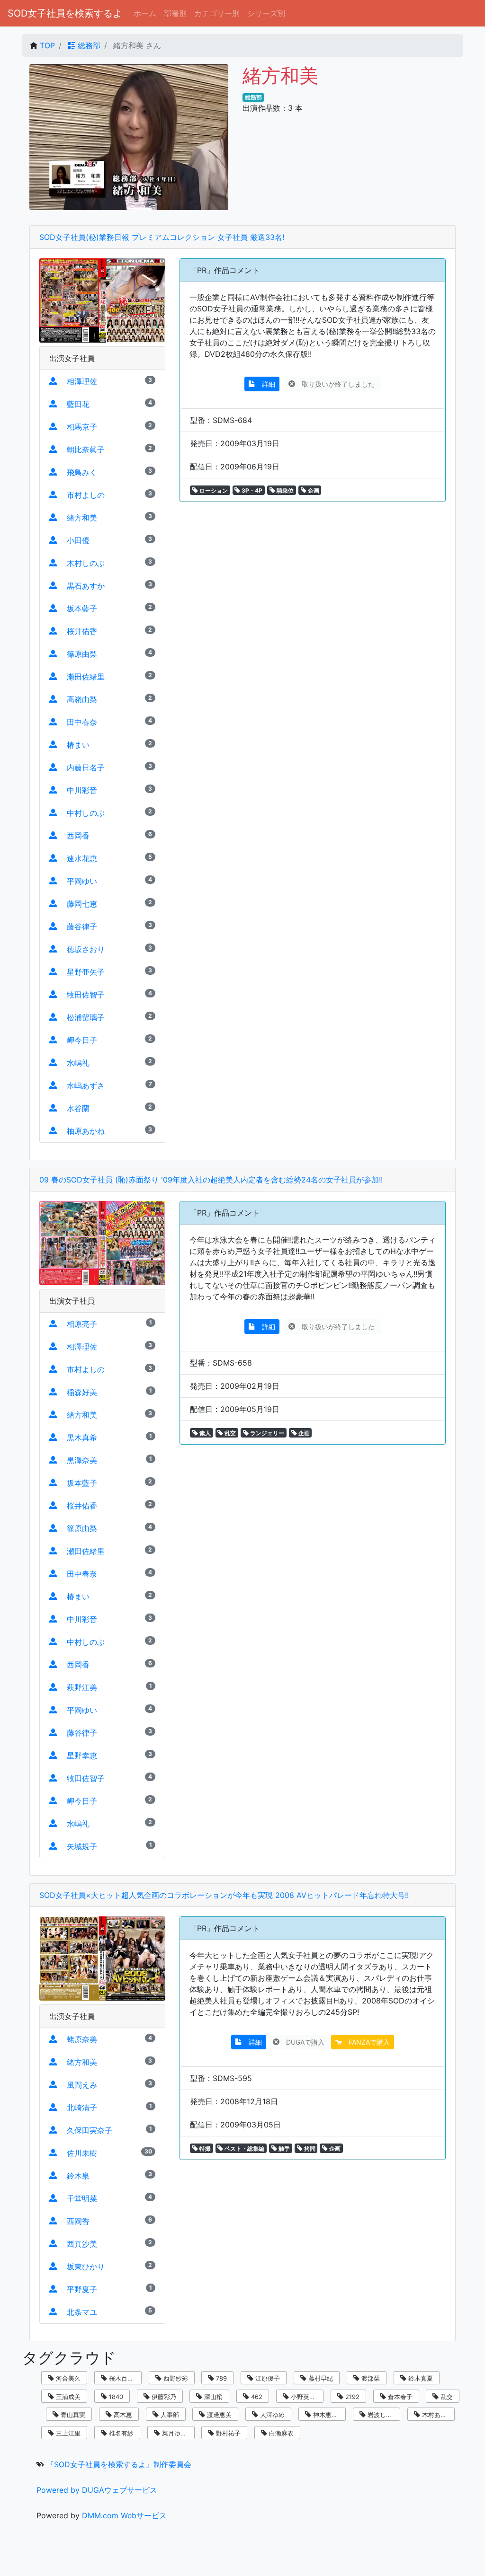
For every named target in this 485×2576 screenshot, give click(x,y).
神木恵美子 (328, 2415)
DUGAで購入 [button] (302, 2042)
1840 (115, 2397)
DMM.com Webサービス (124, 2515)
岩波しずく (382, 2415)
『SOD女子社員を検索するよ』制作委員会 (119, 2464)
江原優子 (267, 2378)
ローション (213, 490)
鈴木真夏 (420, 2378)
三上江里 (67, 2433)
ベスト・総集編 (244, 2148)
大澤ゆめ (271, 2415)
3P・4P (251, 490)
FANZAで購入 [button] (366, 2042)
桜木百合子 (123, 2378)
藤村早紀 (320, 2378)
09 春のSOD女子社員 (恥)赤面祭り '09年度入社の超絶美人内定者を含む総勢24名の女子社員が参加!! (211, 1180)
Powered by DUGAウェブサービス (97, 2490)
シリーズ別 (266, 13)
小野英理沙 (305, 2397)
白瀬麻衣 (280, 2433)
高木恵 (122, 2415)
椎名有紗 (120, 2433)
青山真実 (72, 2415)
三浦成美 (67, 2397)
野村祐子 (227, 2433)
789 (220, 2378)
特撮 (204, 2148)
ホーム (145, 13)
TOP (47, 45)
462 (256, 2397)
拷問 (309, 2148)
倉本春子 (399, 2397)
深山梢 (212, 2397)
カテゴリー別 (217, 13)
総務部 (88, 45)
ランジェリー (266, 1433)
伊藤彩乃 (163, 2397)
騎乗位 (284, 490)
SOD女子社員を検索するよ (65, 13)
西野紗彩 (175, 2378)
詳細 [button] (265, 384)
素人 (204, 1433)
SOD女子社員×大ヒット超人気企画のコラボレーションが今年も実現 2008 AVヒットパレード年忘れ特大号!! (224, 1895)
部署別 (175, 13)
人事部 (169, 2415)
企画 (313, 490)
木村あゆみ (436, 2415)
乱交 (229, 1433)
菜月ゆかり (176, 2433)
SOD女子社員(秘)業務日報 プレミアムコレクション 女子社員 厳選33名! (162, 237)
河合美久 (67, 2378)
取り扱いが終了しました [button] (336, 384)
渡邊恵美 (218, 2415)
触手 (283, 2148)
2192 (351, 2397)
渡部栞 (370, 2378)
